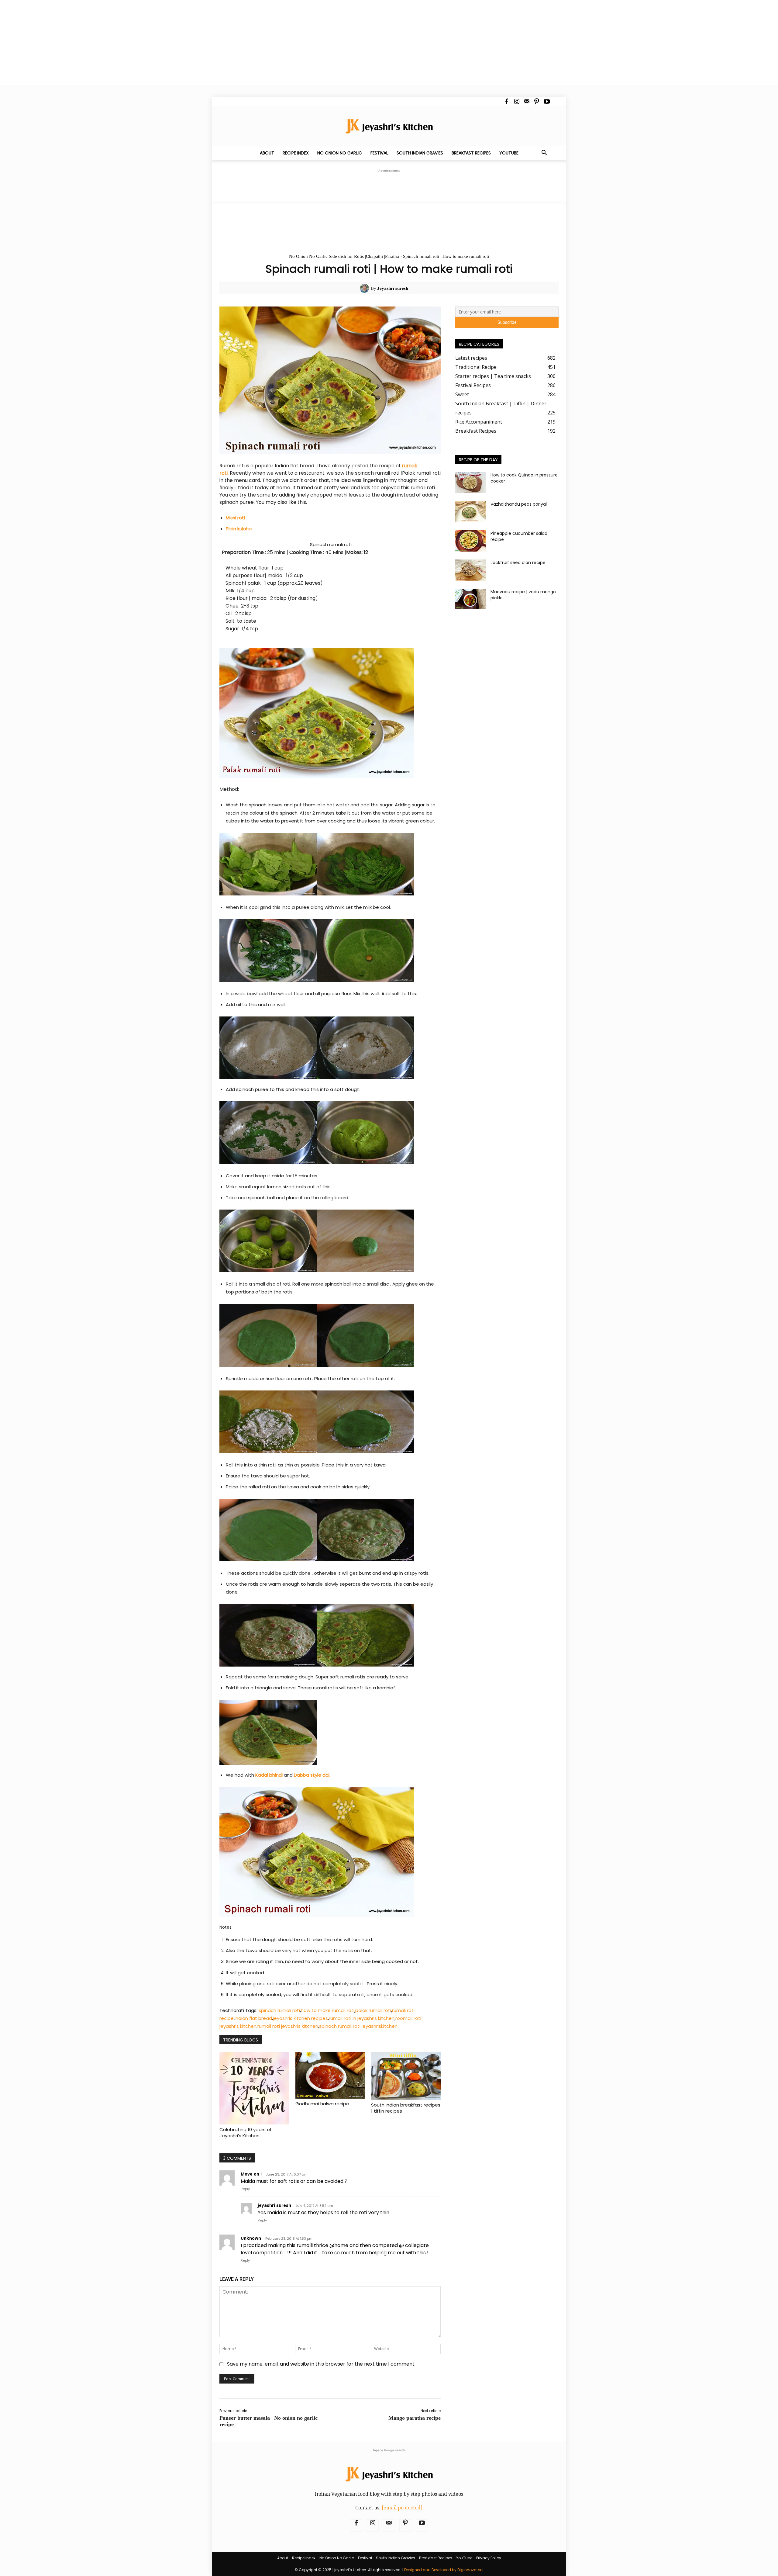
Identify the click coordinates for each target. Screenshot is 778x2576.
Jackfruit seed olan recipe (518, 563)
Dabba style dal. (312, 1775)
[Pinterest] (537, 102)
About (267, 153)
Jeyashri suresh (393, 288)
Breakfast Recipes (471, 153)
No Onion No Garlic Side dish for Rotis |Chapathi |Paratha (344, 256)
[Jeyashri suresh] (365, 288)
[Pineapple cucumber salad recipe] (470, 541)
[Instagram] (517, 102)
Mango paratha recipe (415, 2418)
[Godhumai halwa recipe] (330, 2075)
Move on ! (251, 2174)
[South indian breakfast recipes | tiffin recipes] (406, 2076)
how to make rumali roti (328, 2010)
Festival (379, 153)
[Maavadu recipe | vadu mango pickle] (470, 599)
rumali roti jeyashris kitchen (288, 2026)
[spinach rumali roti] (330, 713)
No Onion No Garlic (340, 153)
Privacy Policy (489, 2558)
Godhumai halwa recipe (322, 2104)
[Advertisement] (182, 43)
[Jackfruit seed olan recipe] (470, 570)
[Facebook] (507, 102)
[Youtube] (547, 102)
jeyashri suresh (274, 2205)
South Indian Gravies (420, 153)
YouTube (509, 153)
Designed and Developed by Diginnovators (444, 2570)
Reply (245, 2189)
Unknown (251, 2238)
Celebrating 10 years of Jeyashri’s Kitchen (246, 2133)
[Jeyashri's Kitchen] (389, 126)
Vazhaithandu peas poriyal (519, 504)
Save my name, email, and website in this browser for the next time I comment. (321, 2364)
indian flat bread (253, 2018)
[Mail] (527, 102)
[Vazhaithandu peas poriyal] (470, 512)
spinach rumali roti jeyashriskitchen (358, 2026)
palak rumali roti (373, 2010)
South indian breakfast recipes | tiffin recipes (406, 2108)
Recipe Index (296, 153)
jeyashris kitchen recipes (300, 2018)
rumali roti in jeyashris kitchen (362, 2018)
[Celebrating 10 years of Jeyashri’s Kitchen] (254, 2088)
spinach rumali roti (279, 2010)
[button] (544, 153)
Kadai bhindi (269, 1775)
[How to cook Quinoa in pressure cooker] (470, 483)
